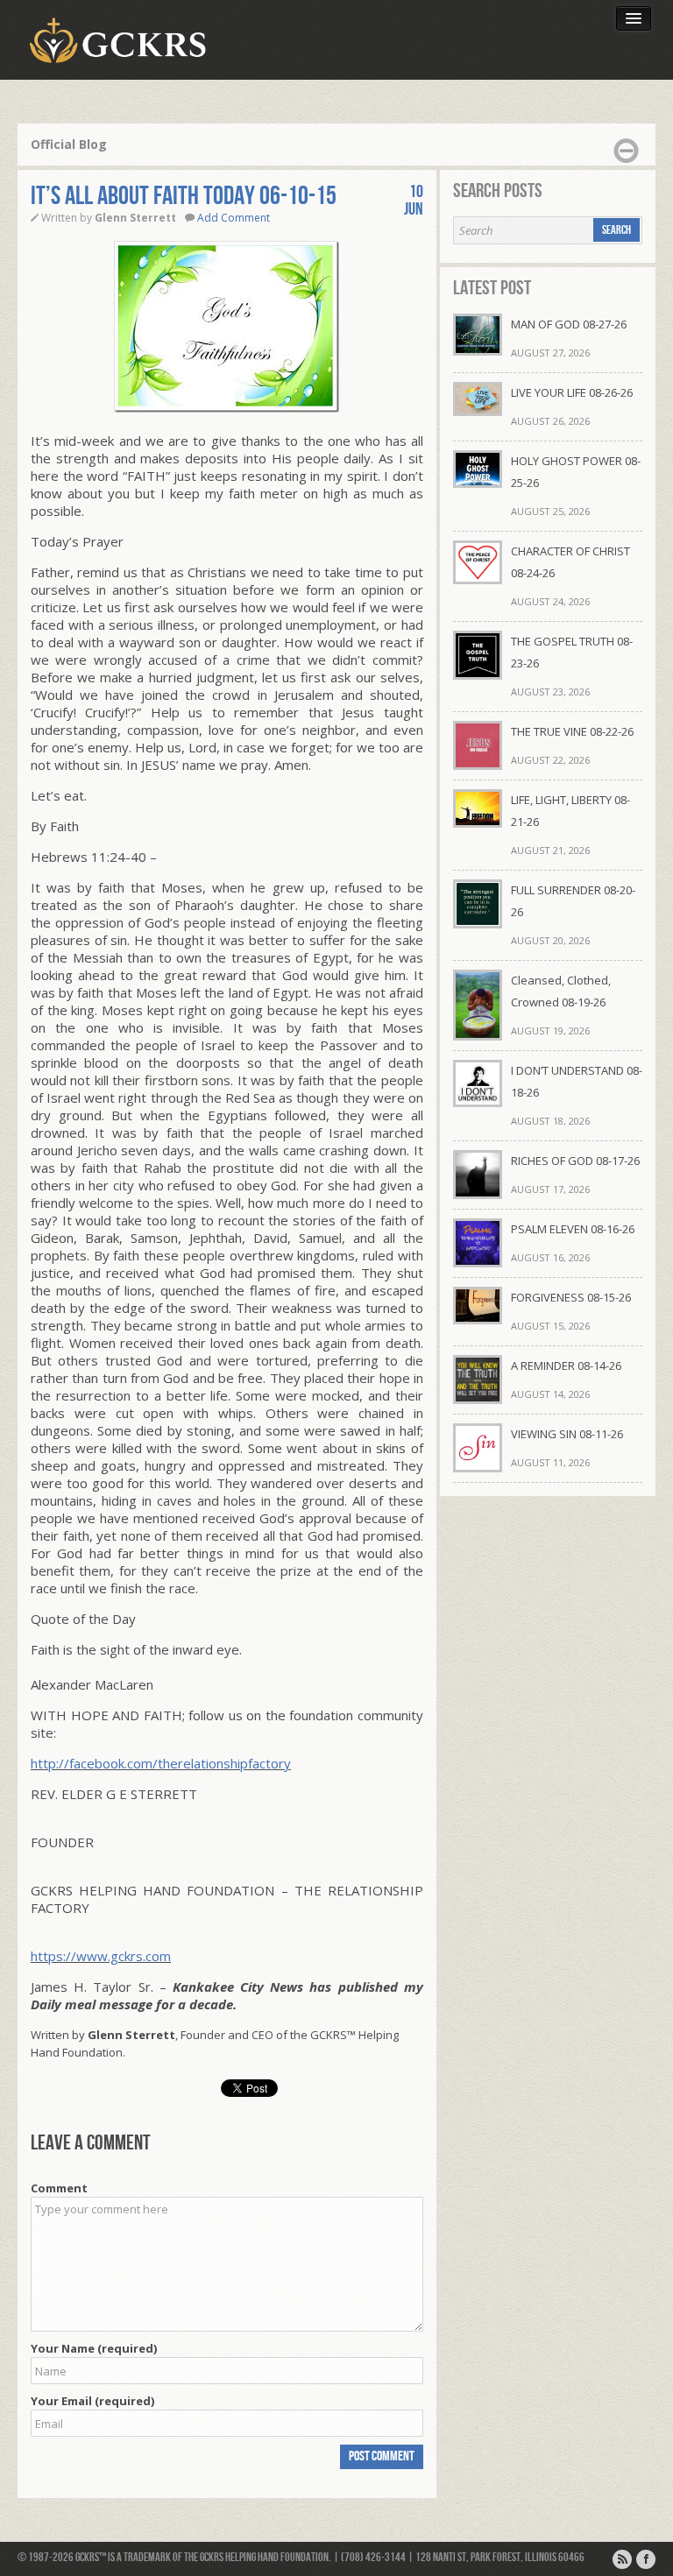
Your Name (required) (94, 2348)
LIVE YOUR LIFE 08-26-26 (572, 392)
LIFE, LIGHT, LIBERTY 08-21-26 (570, 811)
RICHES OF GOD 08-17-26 (575, 1161)
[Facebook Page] (646, 2559)
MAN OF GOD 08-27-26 (569, 324)
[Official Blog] (622, 2559)
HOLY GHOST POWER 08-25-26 (576, 472)
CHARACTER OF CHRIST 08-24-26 (570, 562)
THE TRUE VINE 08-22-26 (572, 731)
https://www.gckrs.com (101, 1956)
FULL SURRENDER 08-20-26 (573, 901)
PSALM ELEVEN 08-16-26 (573, 1229)
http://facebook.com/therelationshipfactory (161, 1763)
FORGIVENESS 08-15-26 (571, 1297)
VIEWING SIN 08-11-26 (567, 1434)
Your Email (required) (92, 2401)
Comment (59, 2188)
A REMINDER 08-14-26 (566, 1366)
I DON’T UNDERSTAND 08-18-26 (577, 1081)
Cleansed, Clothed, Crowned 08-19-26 (561, 991)
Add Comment (234, 218)
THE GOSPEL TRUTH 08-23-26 (572, 652)
